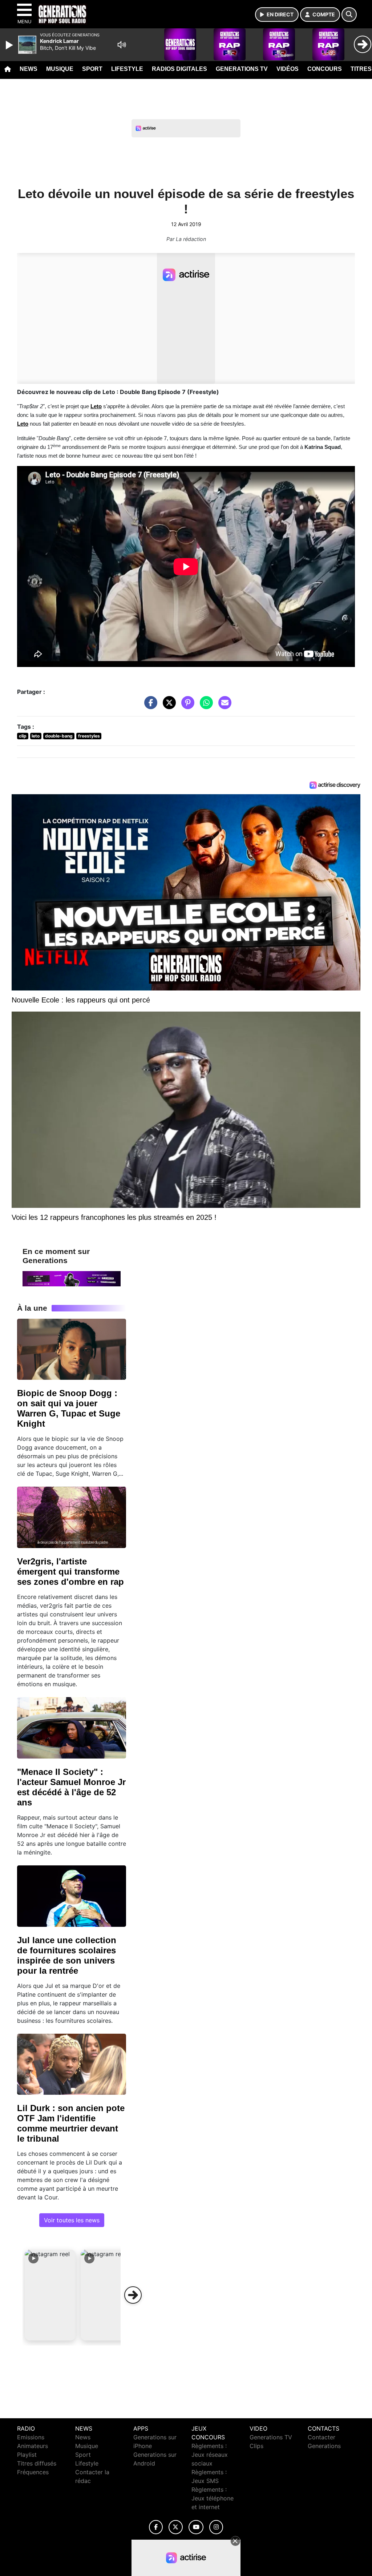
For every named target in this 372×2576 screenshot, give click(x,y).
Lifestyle (127, 69)
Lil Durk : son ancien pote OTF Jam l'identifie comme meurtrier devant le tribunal (71, 2123)
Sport (92, 69)
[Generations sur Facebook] (156, 2527)
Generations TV (242, 69)
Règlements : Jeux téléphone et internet (213, 2498)
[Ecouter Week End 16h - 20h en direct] (72, 1278)
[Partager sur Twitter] (167, 706)
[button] (50, 2295)
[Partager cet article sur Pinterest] (186, 706)
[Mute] (122, 45)
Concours (325, 69)
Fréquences (33, 2472)
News (29, 69)
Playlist (27, 2455)
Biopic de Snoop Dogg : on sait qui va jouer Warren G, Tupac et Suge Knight (69, 1408)
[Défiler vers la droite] (133, 2295)
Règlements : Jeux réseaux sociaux (210, 2455)
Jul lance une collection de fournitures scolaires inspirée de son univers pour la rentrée (67, 1955)
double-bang (59, 736)
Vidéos (288, 69)
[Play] (10, 45)
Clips (256, 2446)
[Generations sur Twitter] (176, 2527)
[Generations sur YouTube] (196, 2527)
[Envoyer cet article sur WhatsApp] (205, 706)
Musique (60, 69)
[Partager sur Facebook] (149, 706)
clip (23, 736)
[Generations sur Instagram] (216, 2527)
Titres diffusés (37, 2463)
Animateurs (33, 2446)
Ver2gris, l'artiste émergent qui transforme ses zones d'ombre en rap (70, 1572)
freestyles (89, 736)
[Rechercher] (349, 15)
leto (36, 736)
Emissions (31, 2437)
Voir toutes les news (72, 2220)
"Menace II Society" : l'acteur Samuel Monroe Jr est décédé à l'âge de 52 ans (71, 1787)
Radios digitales (179, 69)
